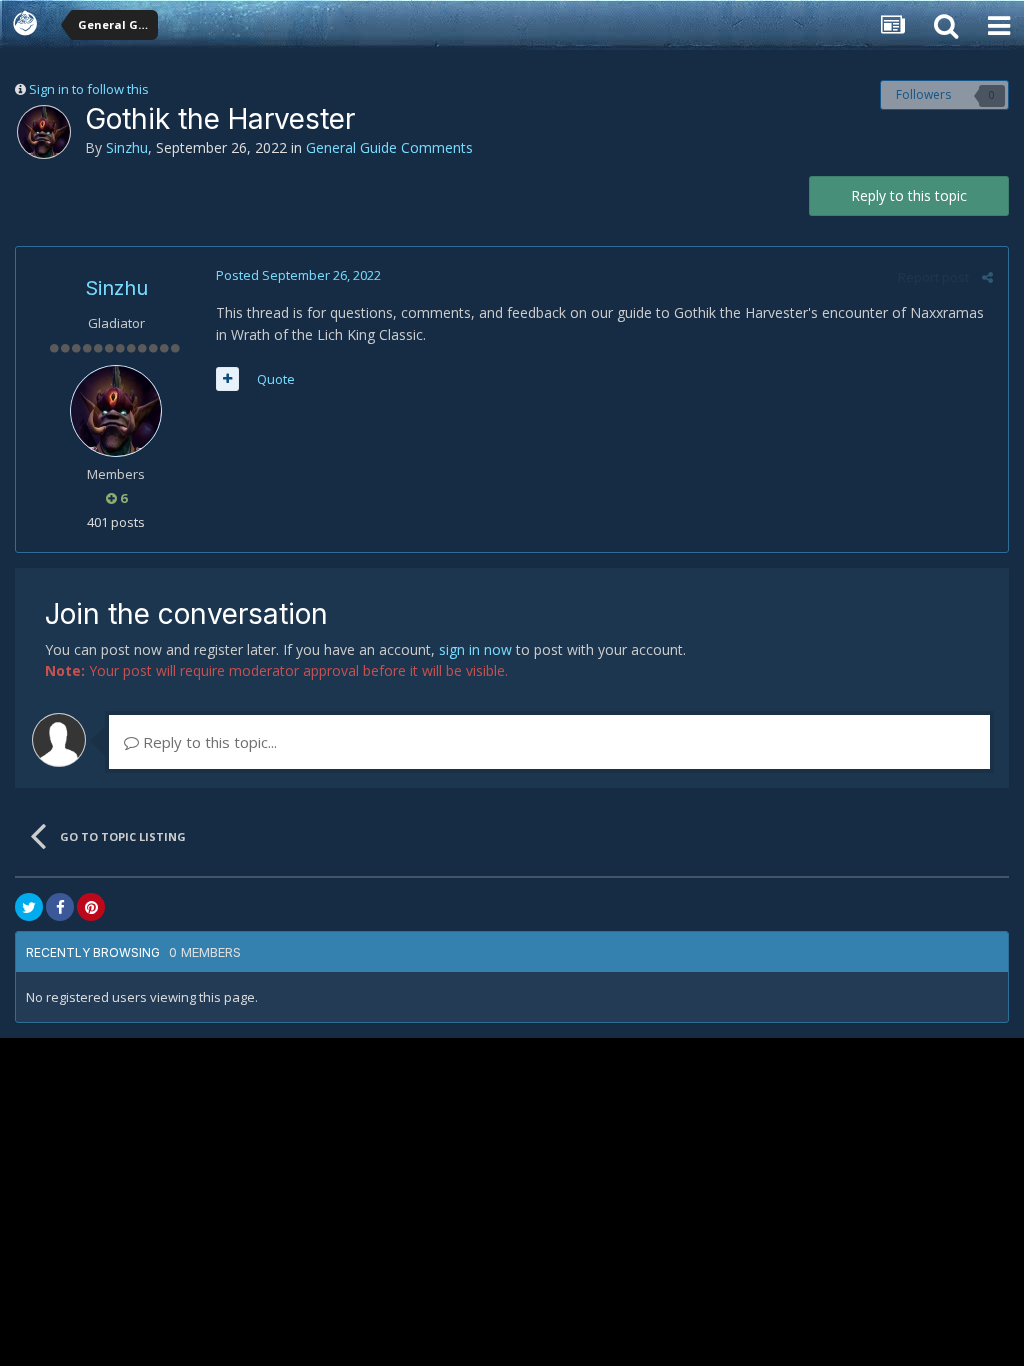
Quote (276, 379)
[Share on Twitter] (29, 907)
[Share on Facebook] (60, 907)
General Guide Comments (389, 147)
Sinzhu (127, 147)
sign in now (475, 649)
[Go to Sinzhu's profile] (44, 132)
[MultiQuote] (227, 379)
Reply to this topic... (208, 742)
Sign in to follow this (89, 89)
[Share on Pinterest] (91, 907)
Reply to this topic (909, 195)
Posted (298, 275)
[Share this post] (987, 277)
